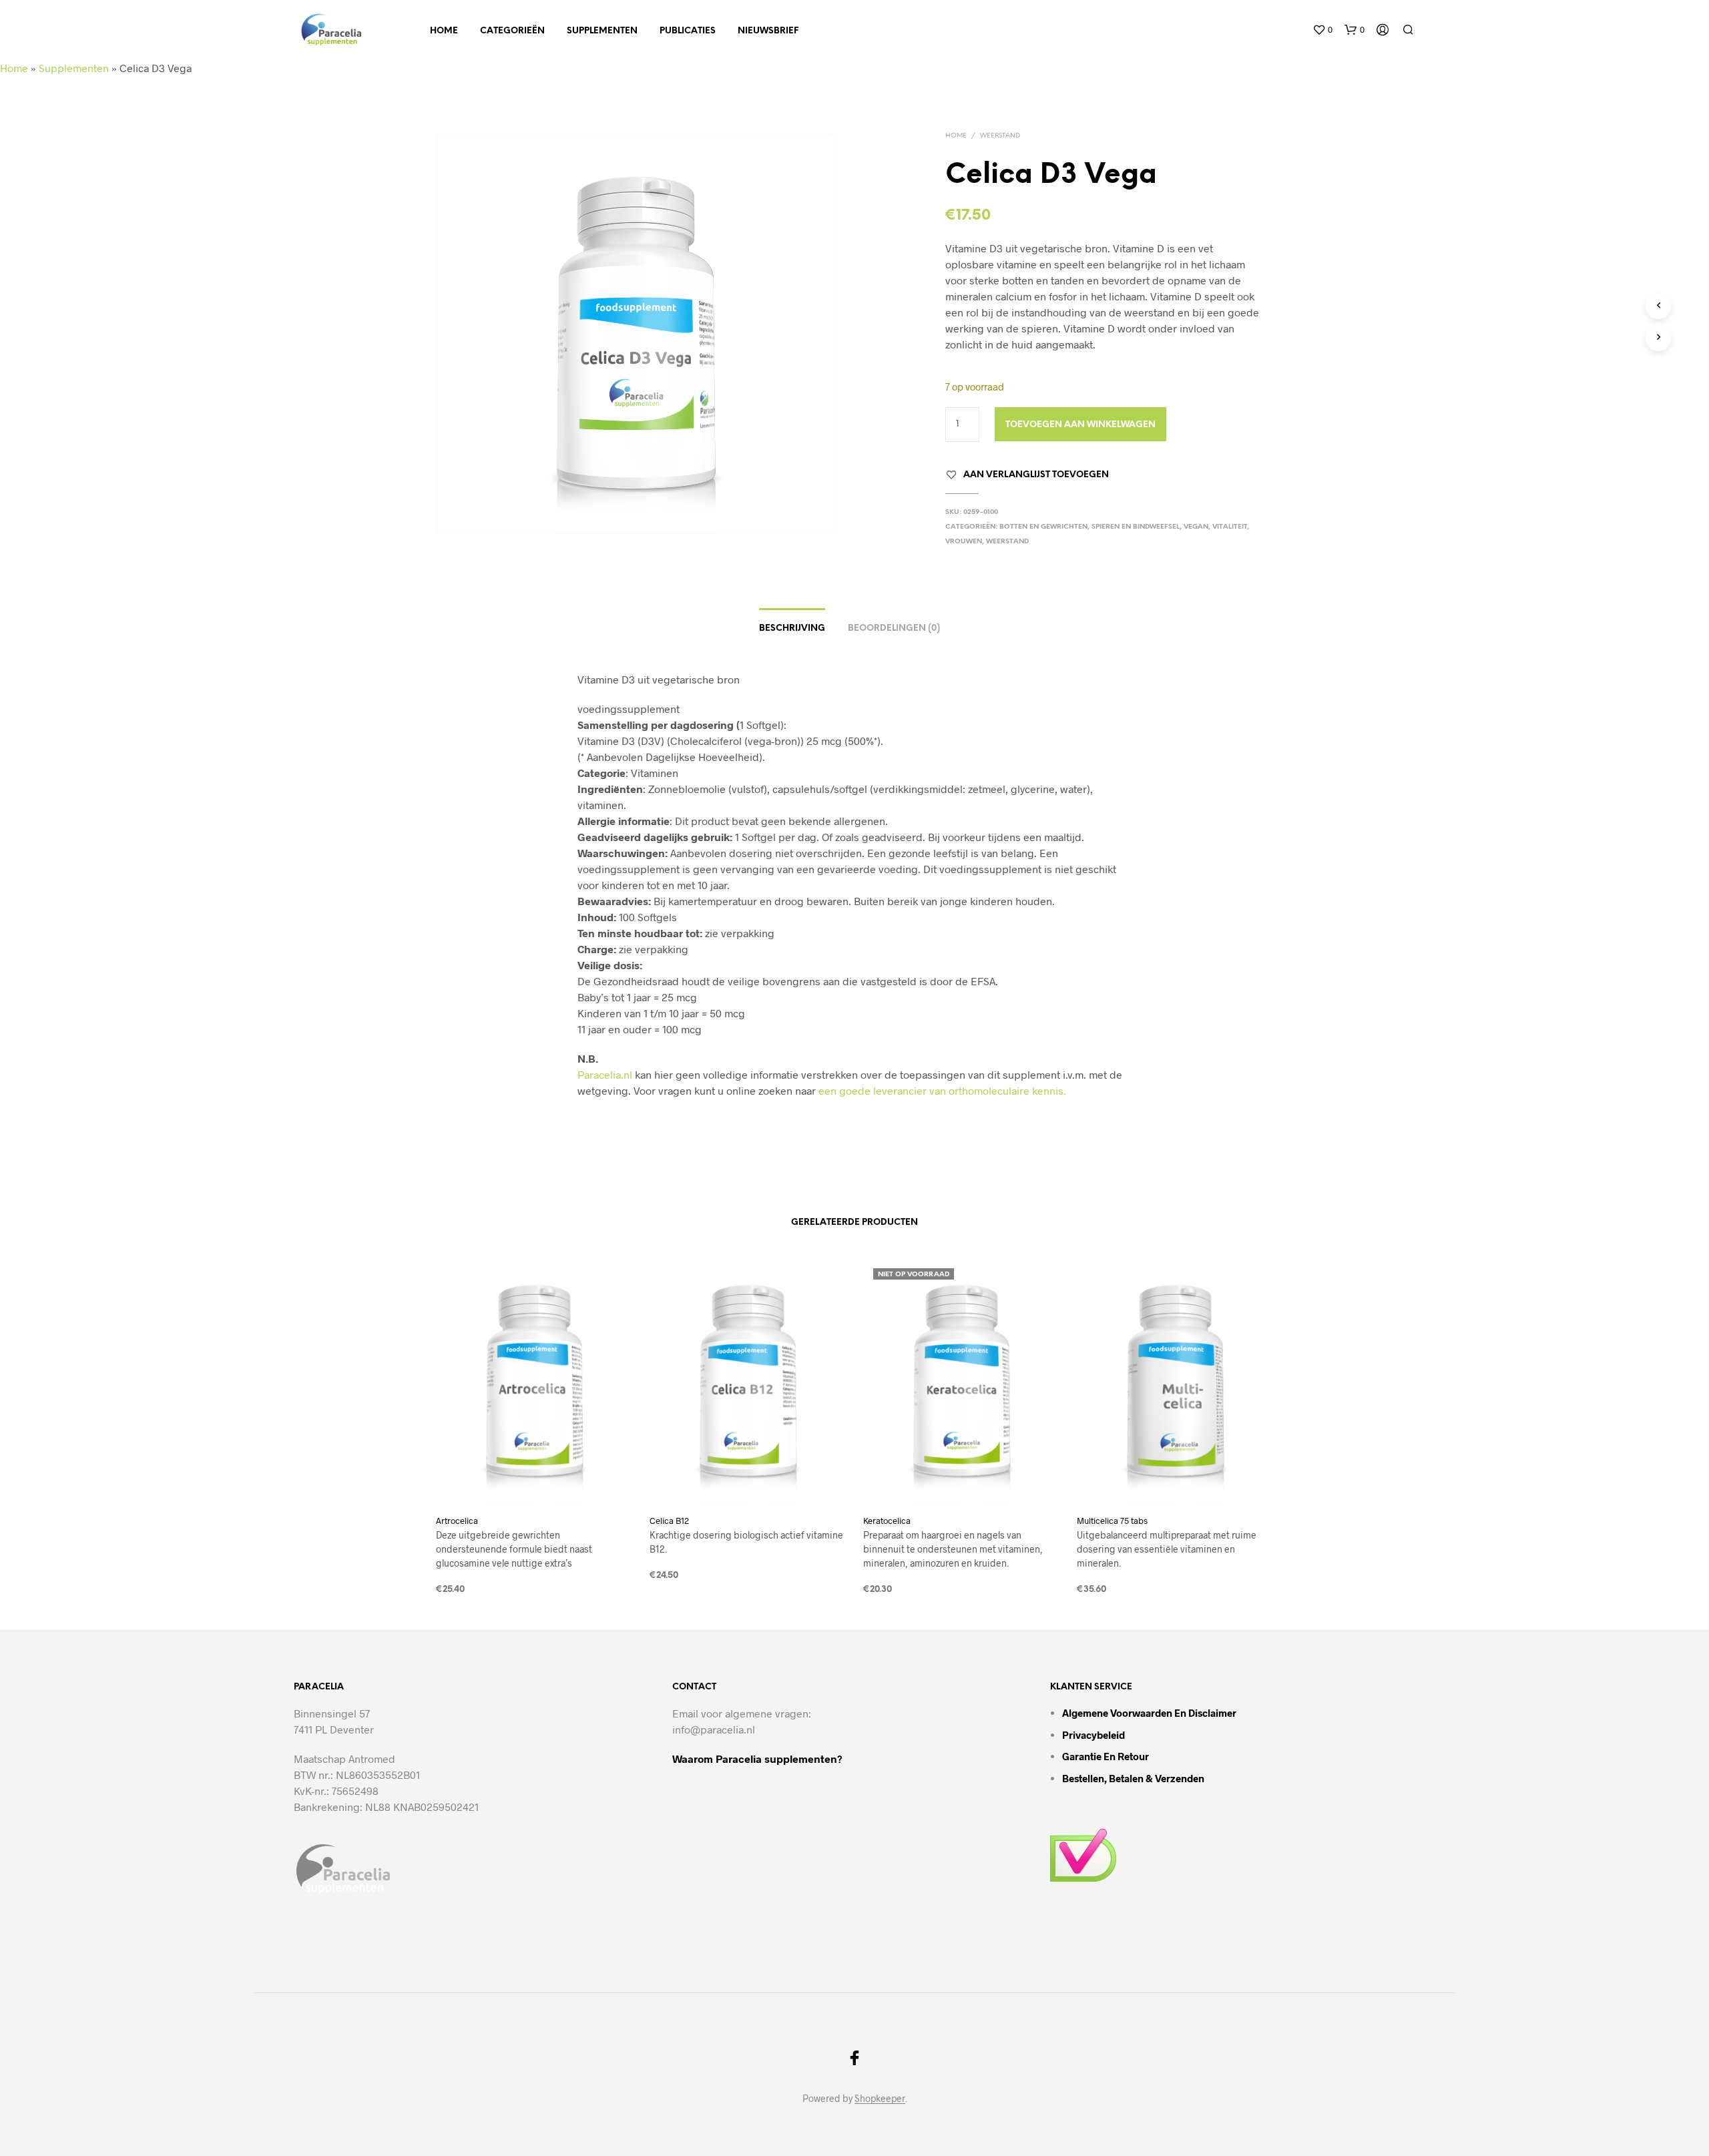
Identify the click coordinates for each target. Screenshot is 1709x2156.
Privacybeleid (1093, 1735)
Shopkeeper (880, 2099)
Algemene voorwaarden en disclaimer (1149, 1713)
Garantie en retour (1106, 1756)
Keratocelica (887, 1521)
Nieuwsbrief (768, 31)
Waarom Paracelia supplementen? (757, 1759)
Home (14, 68)
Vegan (1196, 527)
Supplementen (602, 31)
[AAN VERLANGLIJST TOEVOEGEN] (534, 1478)
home (444, 31)
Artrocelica (457, 1521)
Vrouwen (964, 542)
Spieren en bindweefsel (1136, 527)
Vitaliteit (1230, 527)
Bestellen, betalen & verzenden (1133, 1778)
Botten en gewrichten (1043, 527)
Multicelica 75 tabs (1112, 1521)
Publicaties (688, 31)
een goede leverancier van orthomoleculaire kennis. (942, 1090)
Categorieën (512, 31)
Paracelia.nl (605, 1074)
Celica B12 (669, 1521)
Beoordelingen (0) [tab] (894, 628)
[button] (1322, 30)
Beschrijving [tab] (792, 628)
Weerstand (1000, 136)
